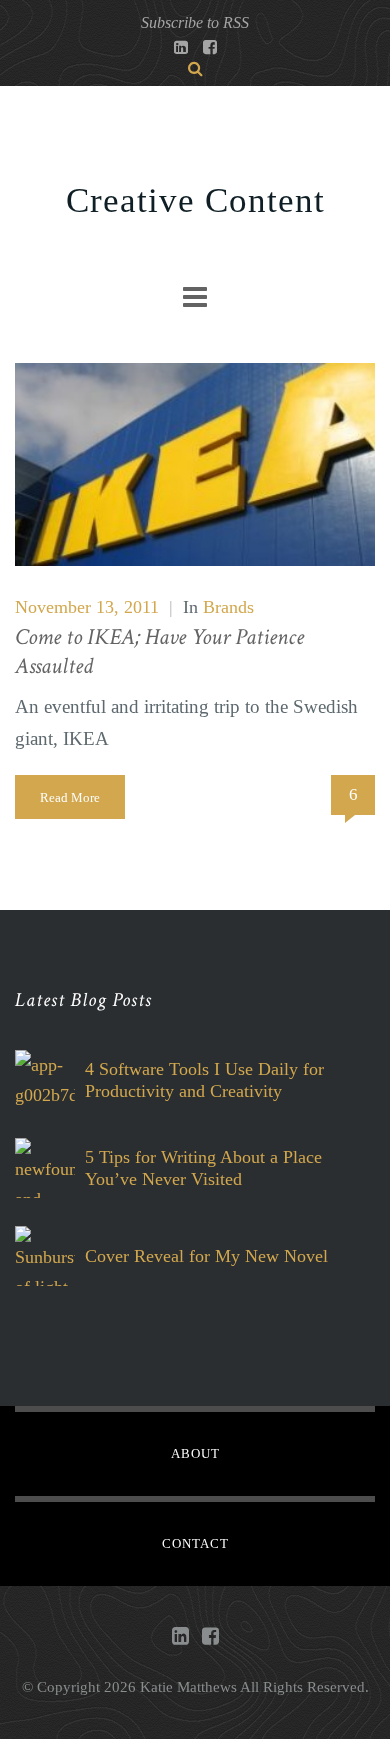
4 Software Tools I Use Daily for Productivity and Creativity (204, 1080)
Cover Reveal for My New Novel (206, 1256)
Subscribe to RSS (195, 22)
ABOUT (195, 1453)
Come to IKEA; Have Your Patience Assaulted (159, 651)
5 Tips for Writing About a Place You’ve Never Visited (203, 1168)
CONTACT (195, 1543)
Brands (228, 607)
